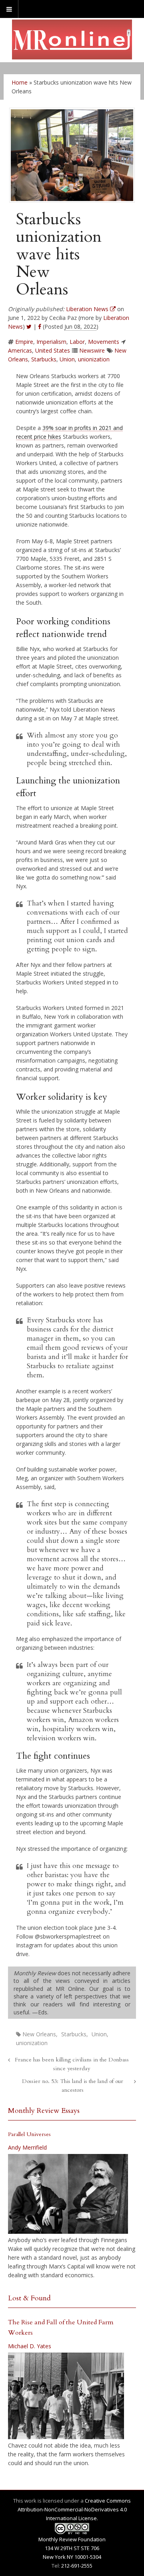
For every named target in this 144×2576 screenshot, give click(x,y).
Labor (77, 342)
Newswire (92, 350)
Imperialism (51, 342)
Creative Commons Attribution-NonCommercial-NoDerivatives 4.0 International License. (74, 2509)
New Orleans (39, 2034)
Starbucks (44, 359)
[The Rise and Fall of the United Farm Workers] (66, 2396)
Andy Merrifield (27, 2147)
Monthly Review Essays (44, 2111)
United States (53, 350)
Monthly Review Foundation (72, 2539)
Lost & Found (29, 2298)
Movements (104, 342)
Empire (24, 342)
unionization (94, 359)
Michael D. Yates (30, 2346)
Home (20, 82)
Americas (20, 350)
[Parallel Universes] (68, 2194)
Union (67, 359)
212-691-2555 (77, 2566)
